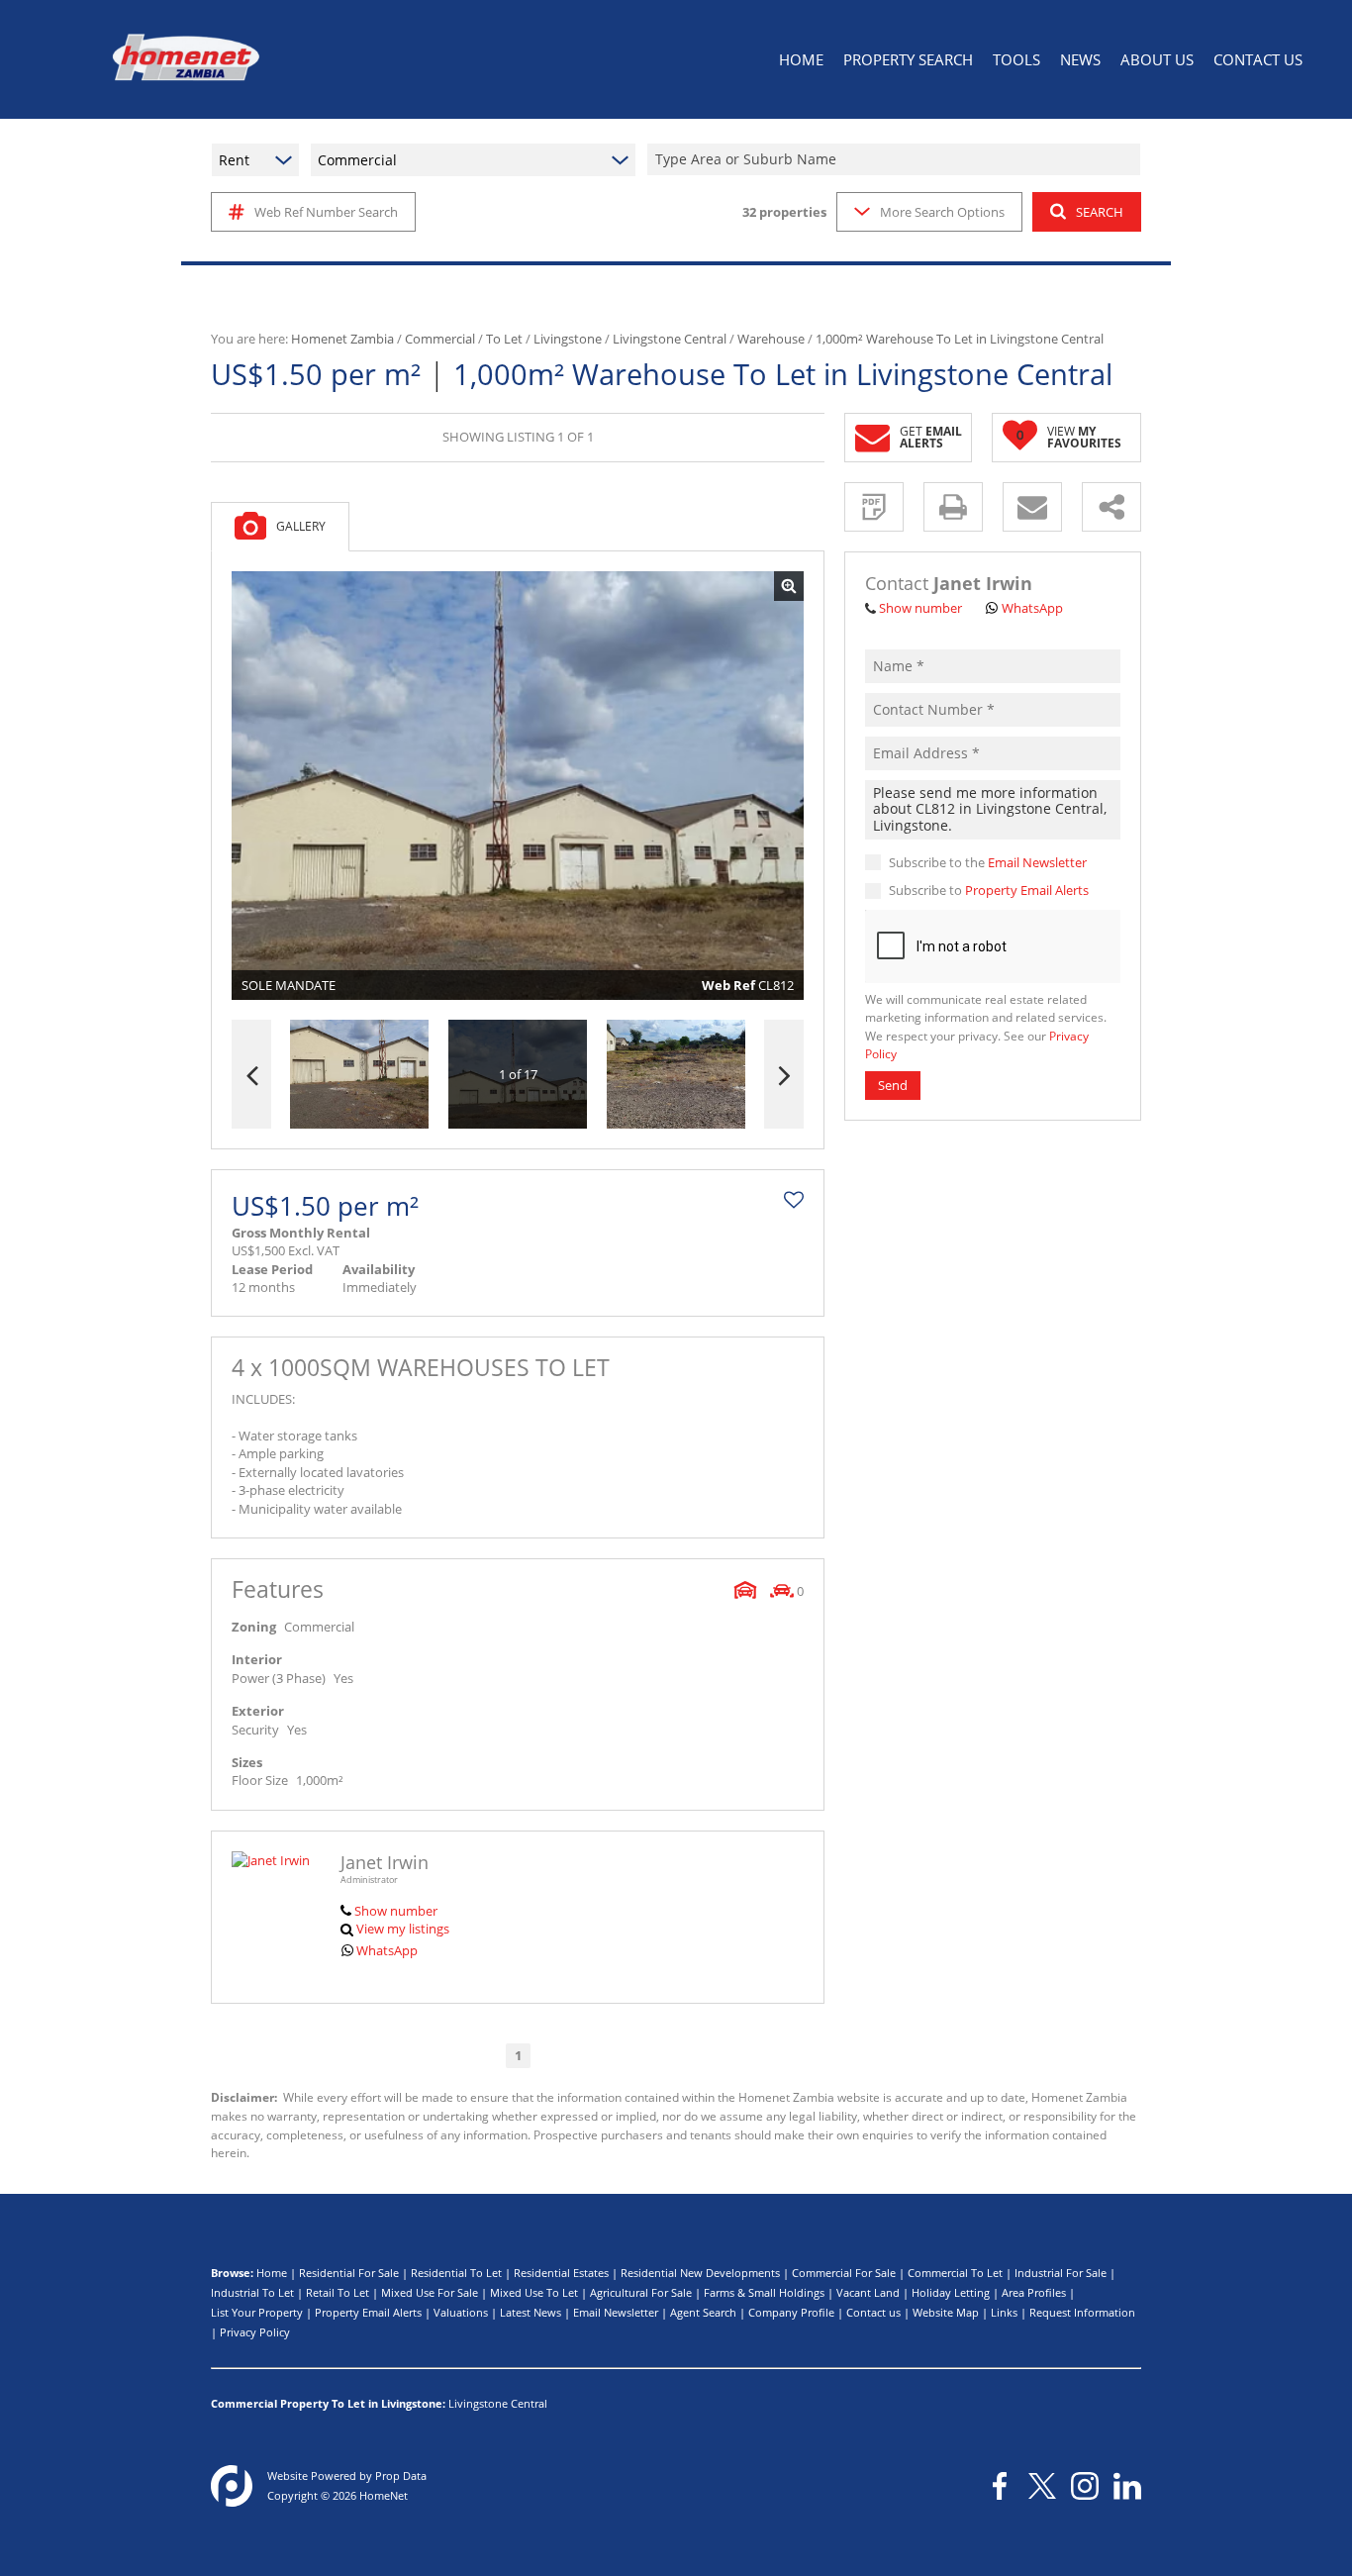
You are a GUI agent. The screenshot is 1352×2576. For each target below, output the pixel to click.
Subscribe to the (988, 862)
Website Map (946, 2312)
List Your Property (257, 2312)
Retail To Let (338, 2292)
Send (893, 1086)
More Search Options (942, 212)
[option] (676, 1075)
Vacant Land (868, 2292)
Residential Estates (561, 2273)
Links (1004, 2312)
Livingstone (568, 339)
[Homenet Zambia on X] (1042, 2486)
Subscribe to (989, 891)
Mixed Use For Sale (430, 2292)
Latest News (531, 2312)
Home (272, 2273)
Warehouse (771, 339)
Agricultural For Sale (641, 2292)
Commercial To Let (955, 2273)
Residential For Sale (349, 2273)
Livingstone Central (670, 339)
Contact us (873, 2312)
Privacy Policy (255, 2332)
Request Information (1082, 2312)
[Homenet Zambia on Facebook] (1000, 2486)
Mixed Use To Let (534, 2292)
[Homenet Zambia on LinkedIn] (1127, 2486)
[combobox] (897, 160)
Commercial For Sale (844, 2273)
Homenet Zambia (342, 339)
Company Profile (791, 2312)
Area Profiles (1034, 2292)
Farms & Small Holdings (764, 2292)
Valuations (461, 2312)
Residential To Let (456, 2273)
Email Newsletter (1037, 862)
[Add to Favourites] (794, 1200)
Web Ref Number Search (326, 212)
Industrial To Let (252, 2292)
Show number (396, 1911)
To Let (504, 339)
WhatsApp (387, 1950)
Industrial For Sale (1061, 2273)
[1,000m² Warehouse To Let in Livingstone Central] (518, 786)
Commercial (440, 339)
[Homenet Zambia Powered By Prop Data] (232, 2486)
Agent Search (703, 2312)
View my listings (403, 1929)
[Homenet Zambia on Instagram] (1085, 2486)
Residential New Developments (700, 2273)
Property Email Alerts (1027, 891)
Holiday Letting (951, 2292)
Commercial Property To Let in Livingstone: (328, 2403)
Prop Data (401, 2476)
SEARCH (1100, 212)
